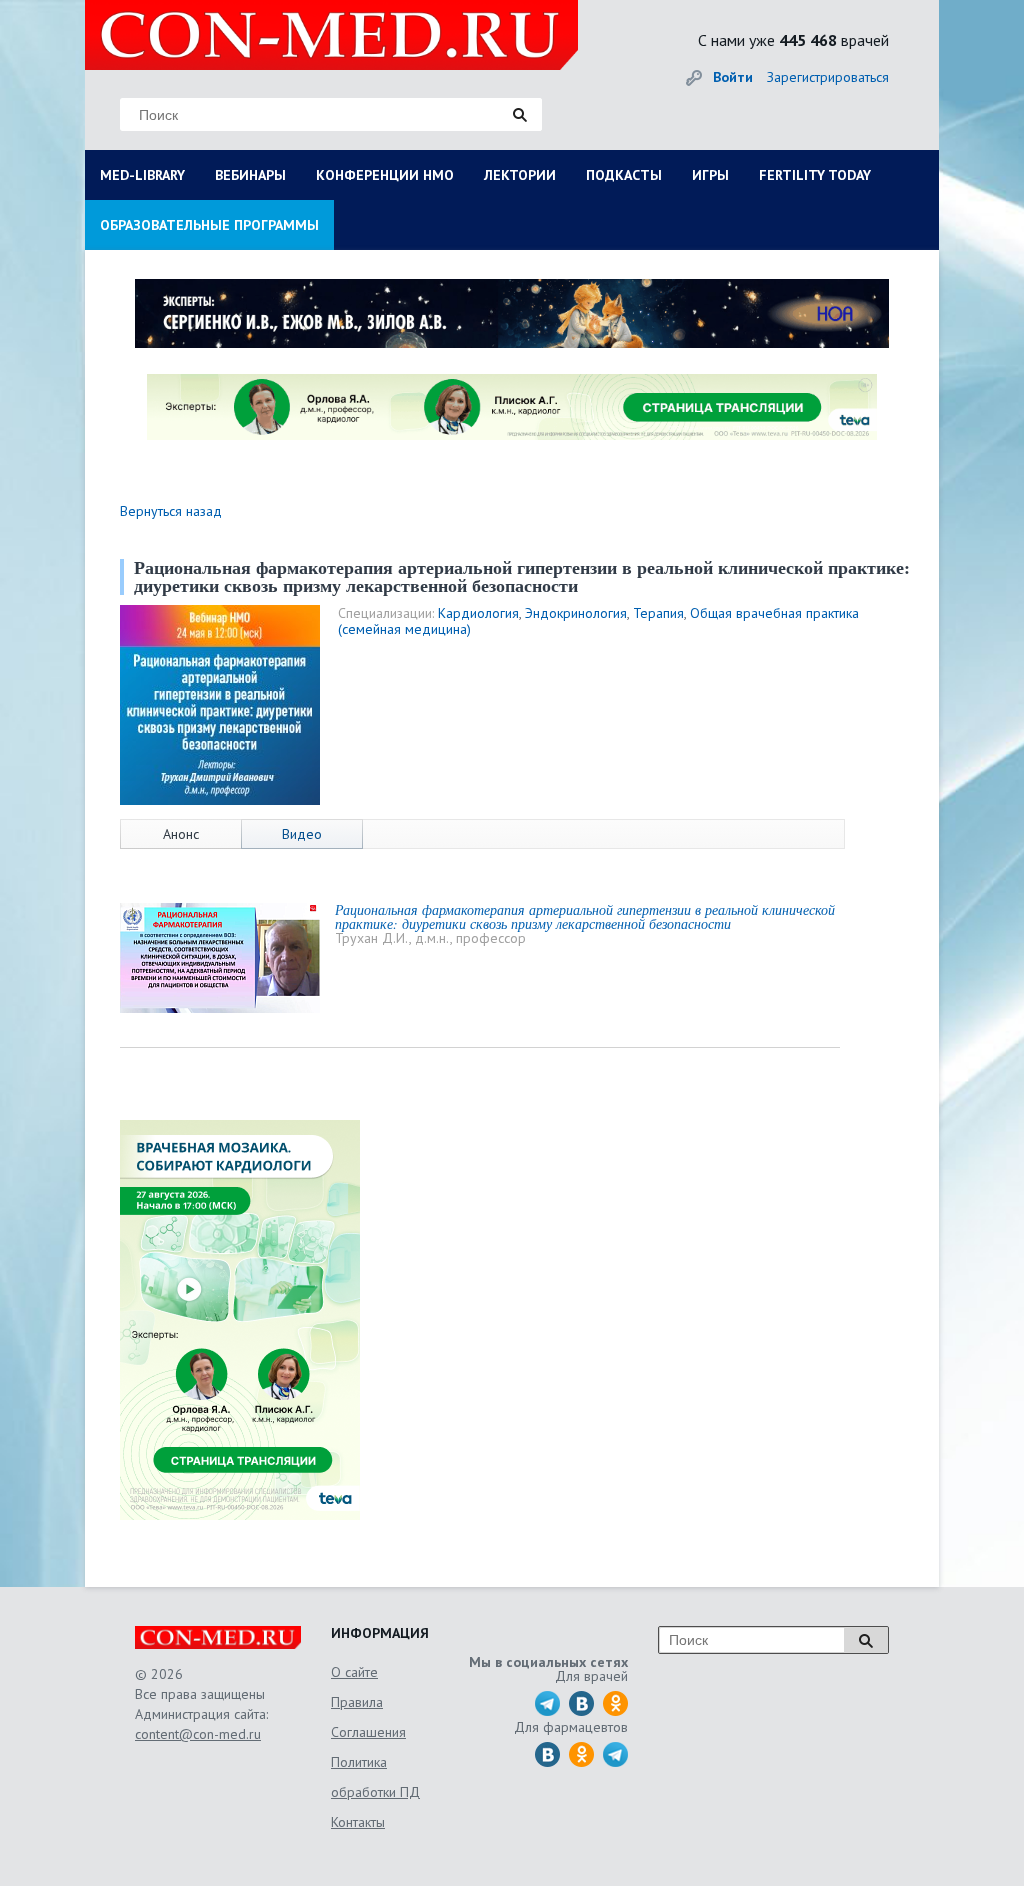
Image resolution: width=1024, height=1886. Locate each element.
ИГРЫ (710, 175)
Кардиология (478, 613)
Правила (357, 1702)
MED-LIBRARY (142, 175)
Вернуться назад (171, 511)
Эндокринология (576, 613)
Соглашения (368, 1732)
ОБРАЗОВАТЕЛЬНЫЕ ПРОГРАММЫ (209, 225)
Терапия (658, 613)
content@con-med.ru (198, 1734)
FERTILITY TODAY (815, 175)
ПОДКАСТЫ (624, 175)
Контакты (358, 1822)
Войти (733, 77)
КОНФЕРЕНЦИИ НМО (385, 175)
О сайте (354, 1672)
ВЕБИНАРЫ (250, 175)
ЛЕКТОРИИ (520, 175)
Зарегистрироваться (828, 77)
